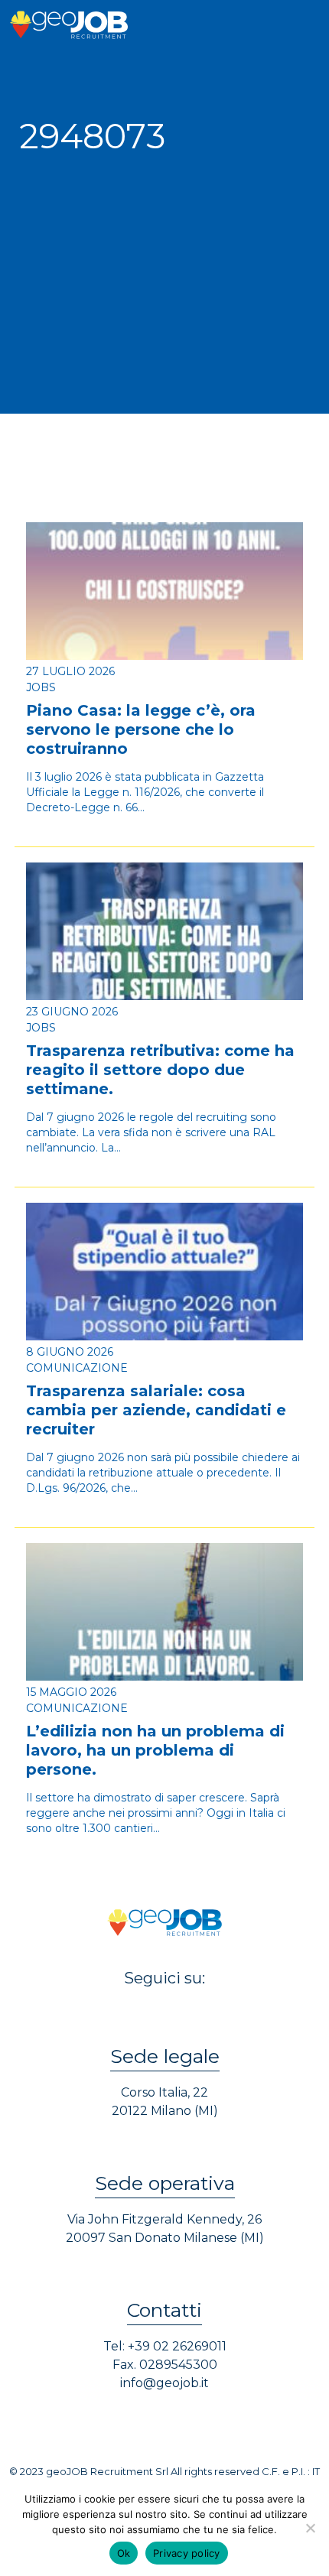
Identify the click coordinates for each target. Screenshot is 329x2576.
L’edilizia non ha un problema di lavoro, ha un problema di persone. (155, 1750)
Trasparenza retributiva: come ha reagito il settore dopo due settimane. (160, 1070)
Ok (124, 2553)
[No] (310, 2528)
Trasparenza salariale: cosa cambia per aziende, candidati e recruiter (156, 1410)
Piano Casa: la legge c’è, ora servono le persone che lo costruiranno (141, 729)
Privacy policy (187, 2553)
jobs (41, 687)
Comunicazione (77, 1368)
